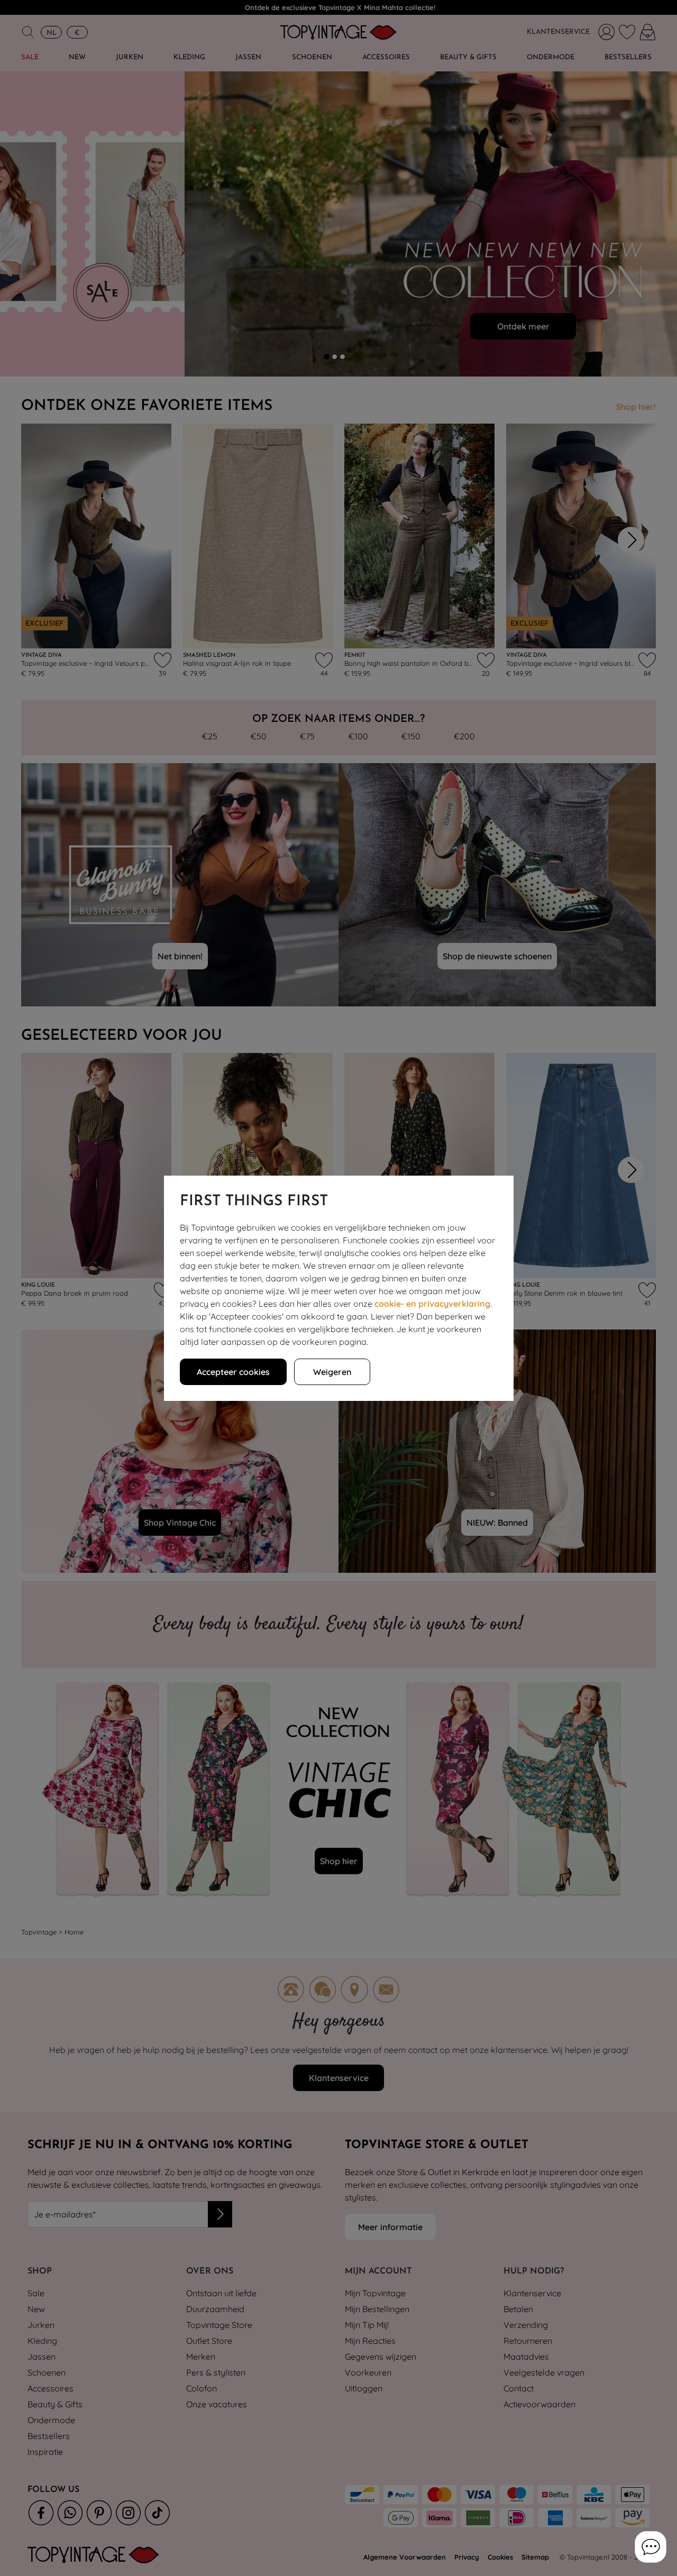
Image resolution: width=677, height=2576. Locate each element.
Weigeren (332, 1372)
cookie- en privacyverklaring (432, 1304)
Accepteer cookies (233, 1372)
